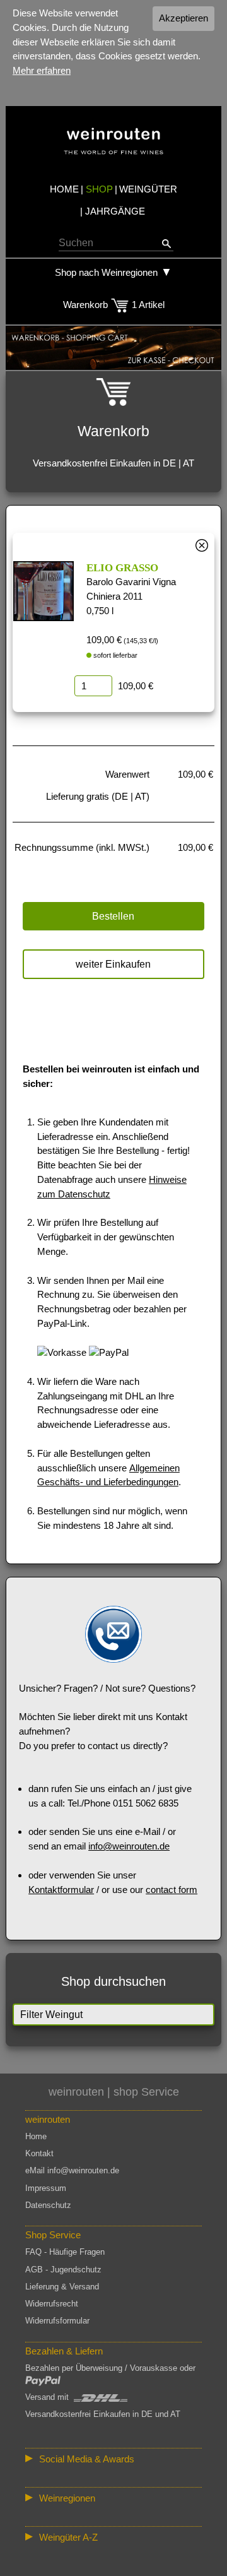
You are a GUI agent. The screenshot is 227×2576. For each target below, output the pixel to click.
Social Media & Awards (87, 2459)
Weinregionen (67, 2498)
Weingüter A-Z (68, 2537)
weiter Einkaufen (113, 964)
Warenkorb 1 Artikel (114, 305)
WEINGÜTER (148, 189)
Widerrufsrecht (52, 2304)
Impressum (46, 2188)
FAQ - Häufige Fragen (65, 2252)
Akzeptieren (183, 18)
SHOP (99, 189)
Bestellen (113, 916)
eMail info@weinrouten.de (72, 2170)
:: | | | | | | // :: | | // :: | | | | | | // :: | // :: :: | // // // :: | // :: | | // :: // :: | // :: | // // (113, 2500)
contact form (172, 1890)
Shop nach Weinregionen (106, 272)
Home (36, 2136)
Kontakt (39, 2153)
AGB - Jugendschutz (63, 2270)
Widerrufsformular (57, 2321)
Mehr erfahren (42, 70)
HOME (64, 189)
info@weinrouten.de (129, 1846)
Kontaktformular (61, 1890)
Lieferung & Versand (62, 2287)
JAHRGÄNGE (115, 211)
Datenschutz (48, 2205)
